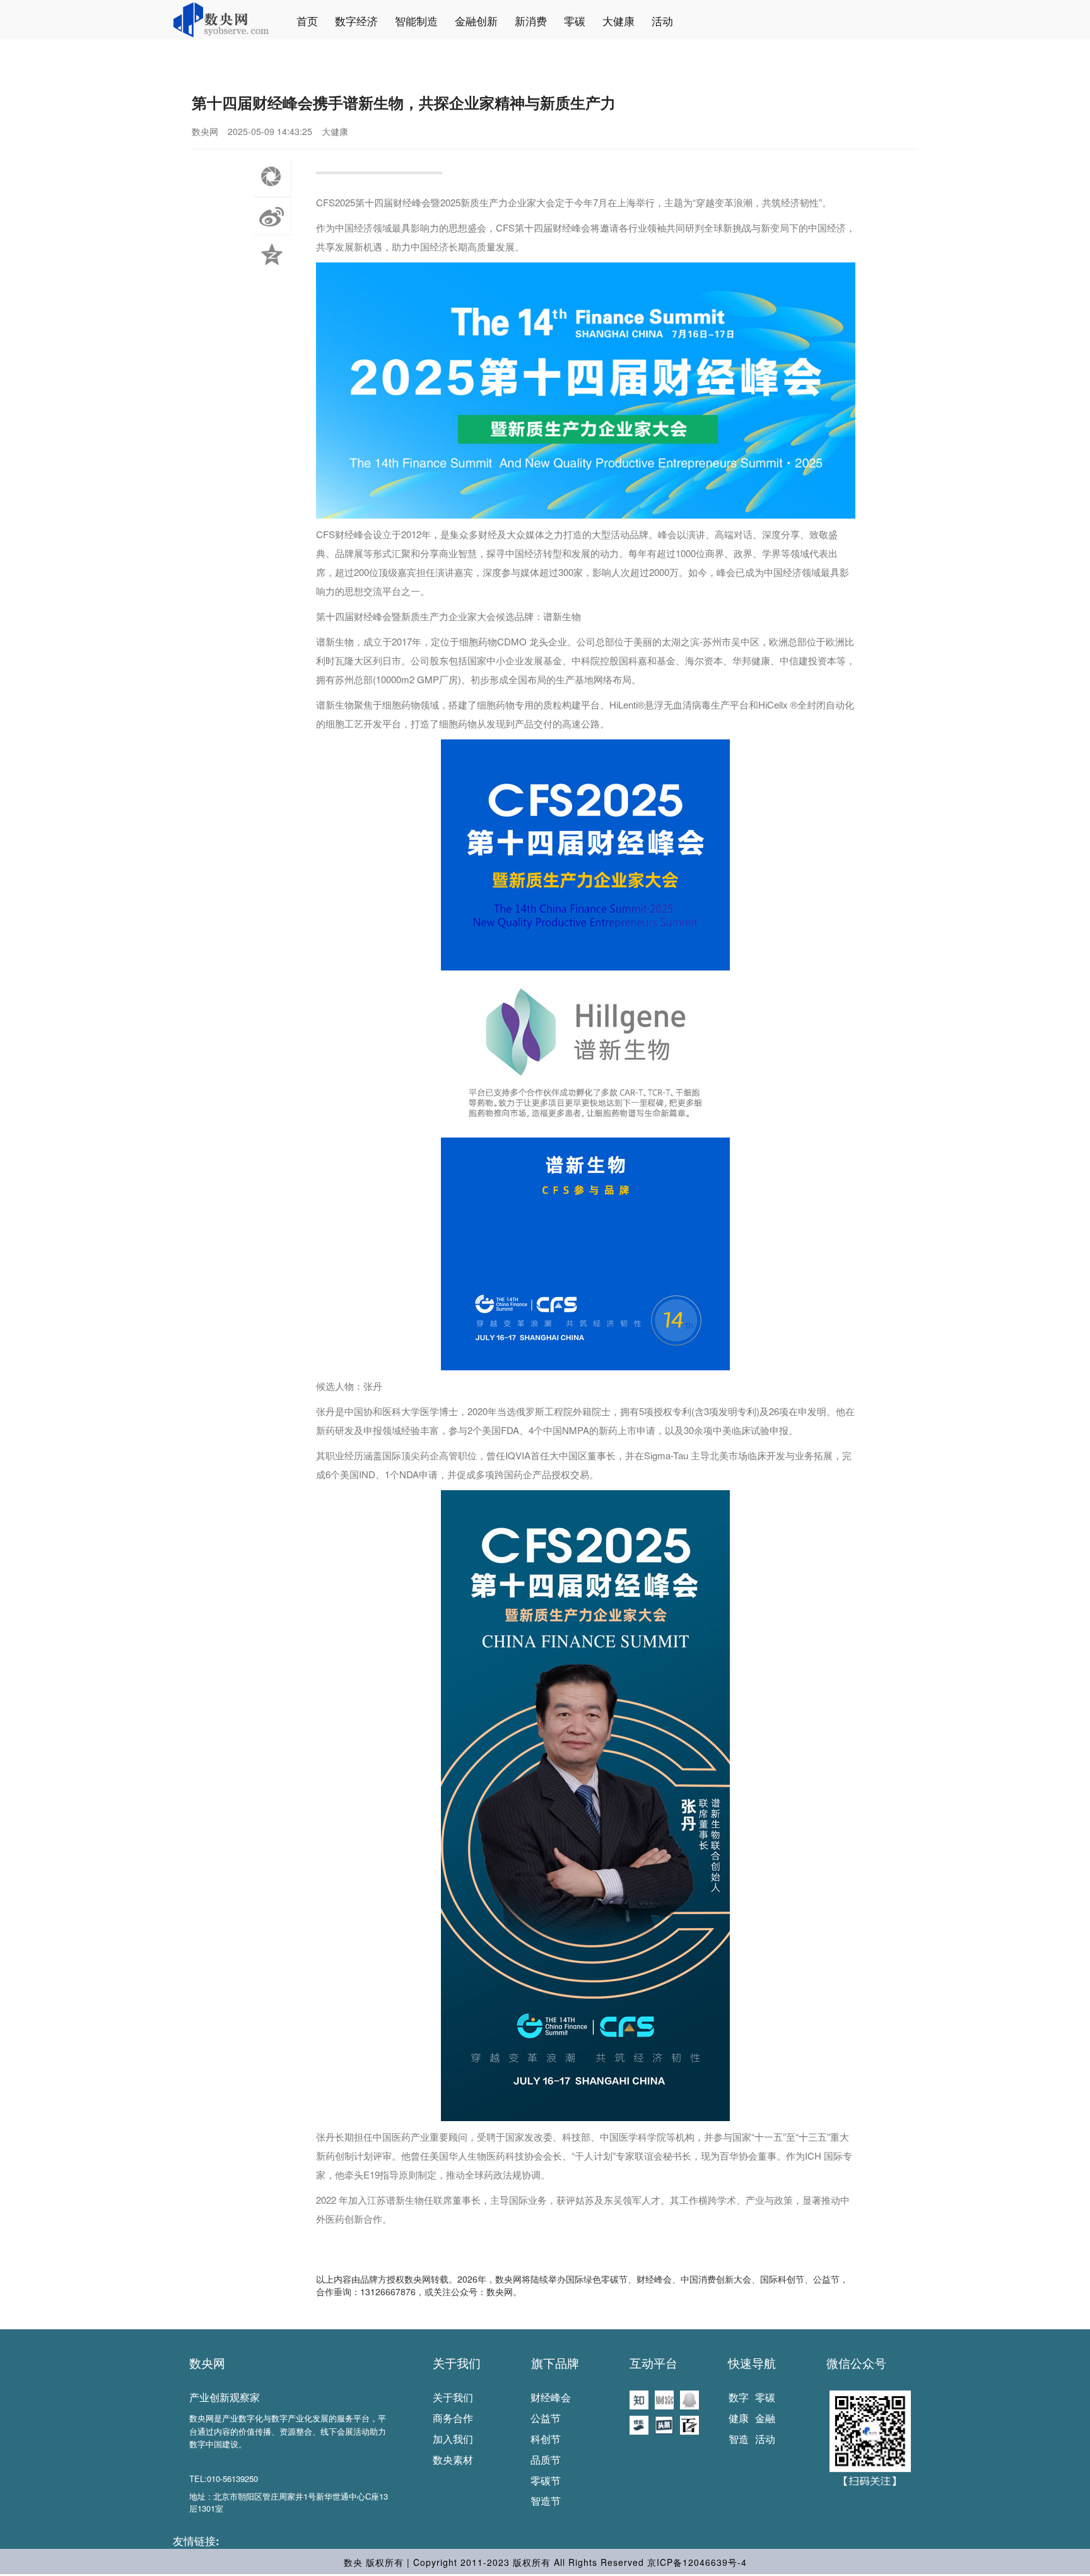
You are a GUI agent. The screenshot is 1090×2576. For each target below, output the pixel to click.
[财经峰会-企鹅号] (689, 2399)
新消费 (531, 21)
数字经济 (356, 21)
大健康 (618, 21)
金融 (765, 2418)
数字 (739, 2397)
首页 (307, 21)
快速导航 (752, 2363)
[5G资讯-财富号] (664, 2399)
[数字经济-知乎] (639, 2399)
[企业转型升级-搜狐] (639, 2424)
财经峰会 (551, 2397)
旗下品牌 (555, 2363)
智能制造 (416, 21)
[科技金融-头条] (664, 2424)
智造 (739, 2439)
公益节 (546, 2418)
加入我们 (453, 2439)
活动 (662, 21)
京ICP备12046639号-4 (697, 2562)
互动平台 (653, 2363)
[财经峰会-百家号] (689, 2424)
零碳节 (546, 2480)
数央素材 (453, 2460)
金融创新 (476, 21)
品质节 (546, 2460)
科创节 (546, 2439)
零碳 (575, 21)
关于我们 (457, 2363)
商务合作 (453, 2418)
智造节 (546, 2501)
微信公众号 (856, 2363)
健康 (739, 2418)
